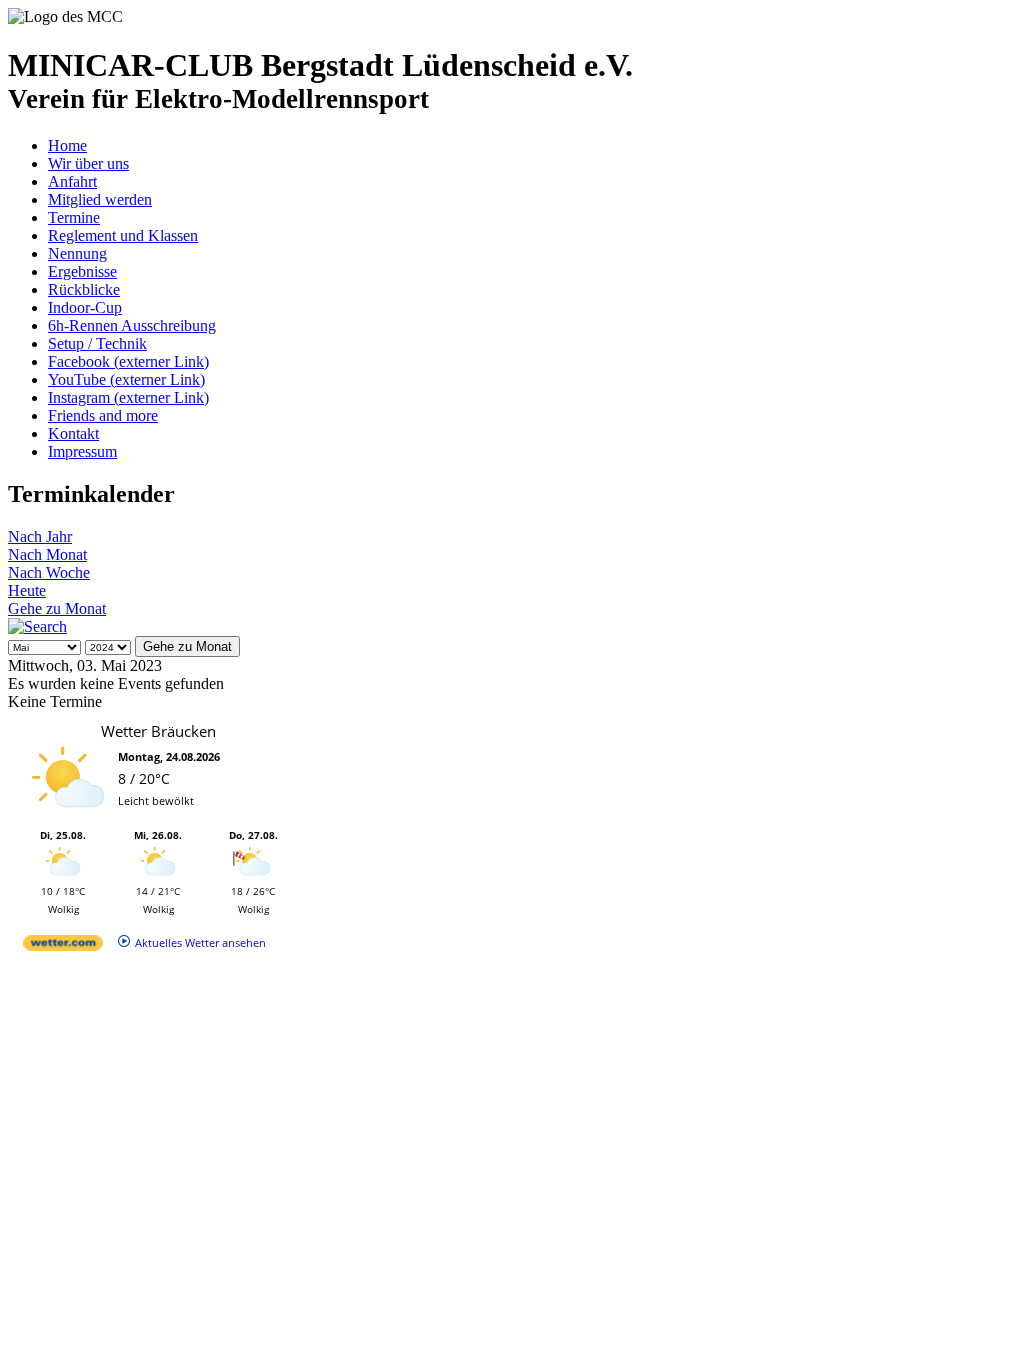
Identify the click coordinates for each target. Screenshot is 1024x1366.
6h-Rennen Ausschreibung (132, 325)
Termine (74, 217)
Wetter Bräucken (158, 731)
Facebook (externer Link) (128, 361)
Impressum (82, 451)
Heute (27, 590)
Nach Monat (47, 554)
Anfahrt (72, 181)
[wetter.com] (63, 946)
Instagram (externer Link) (128, 397)
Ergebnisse (82, 271)
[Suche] (37, 626)
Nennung (77, 253)
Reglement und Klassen (123, 235)
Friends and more (103, 415)
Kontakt (73, 433)
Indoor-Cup (85, 307)
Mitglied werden (100, 199)
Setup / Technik (97, 343)
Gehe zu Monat (57, 608)
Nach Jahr (40, 536)
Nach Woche (49, 572)
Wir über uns (88, 163)
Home (67, 145)
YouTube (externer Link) (126, 379)
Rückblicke (84, 289)
